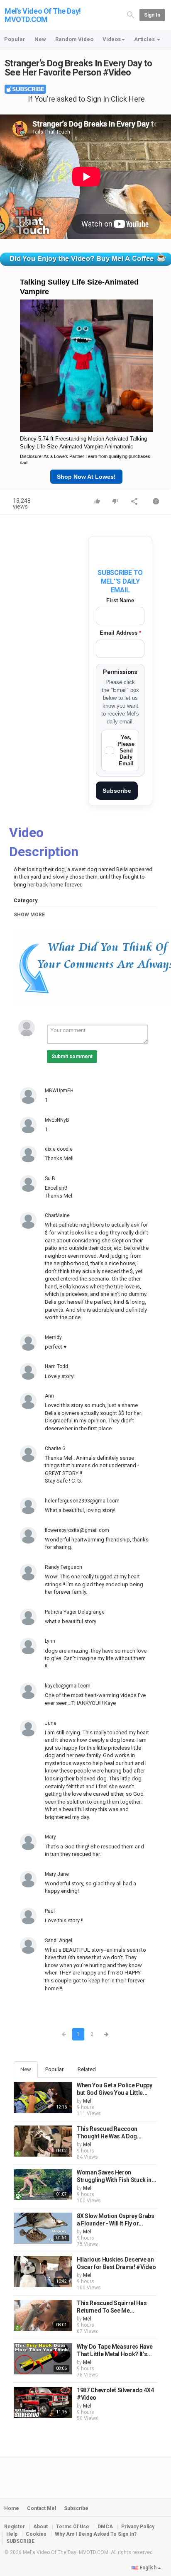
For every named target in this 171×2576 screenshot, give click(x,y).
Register (15, 2527)
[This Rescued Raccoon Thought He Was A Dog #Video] (43, 2141)
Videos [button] (112, 39)
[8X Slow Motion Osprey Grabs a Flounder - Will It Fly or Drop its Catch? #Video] (43, 2228)
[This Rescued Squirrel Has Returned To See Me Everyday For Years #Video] (43, 2315)
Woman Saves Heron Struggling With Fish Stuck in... (116, 2176)
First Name (120, 600)
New (40, 39)
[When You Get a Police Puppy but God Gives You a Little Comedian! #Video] (43, 2098)
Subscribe (117, 791)
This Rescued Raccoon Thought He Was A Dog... (109, 2133)
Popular (15, 39)
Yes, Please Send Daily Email (126, 750)
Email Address (120, 633)
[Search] (131, 15)
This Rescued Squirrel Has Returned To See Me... (112, 2307)
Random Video (74, 39)
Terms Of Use (73, 2527)
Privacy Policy (138, 2527)
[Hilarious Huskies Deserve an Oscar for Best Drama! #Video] (43, 2272)
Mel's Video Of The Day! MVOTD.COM (43, 15)
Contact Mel (42, 2508)
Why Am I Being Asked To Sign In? (96, 2534)
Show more (29, 915)
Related (87, 2069)
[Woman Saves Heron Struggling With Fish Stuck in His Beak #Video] (43, 2185)
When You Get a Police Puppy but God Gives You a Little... (115, 2089)
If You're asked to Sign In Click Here (86, 99)
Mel (87, 2101)
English (148, 2568)
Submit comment (72, 1057)
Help (12, 2534)
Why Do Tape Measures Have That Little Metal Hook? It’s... (115, 2350)
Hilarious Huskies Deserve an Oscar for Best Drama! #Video (116, 2263)
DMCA (105, 2527)
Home (12, 2508)
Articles (145, 39)
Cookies (36, 2534)
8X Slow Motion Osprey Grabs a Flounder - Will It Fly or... (116, 2220)
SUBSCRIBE (20, 2541)
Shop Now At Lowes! (86, 477)
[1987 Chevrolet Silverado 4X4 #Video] (43, 2402)
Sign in (152, 15)
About (40, 2527)
